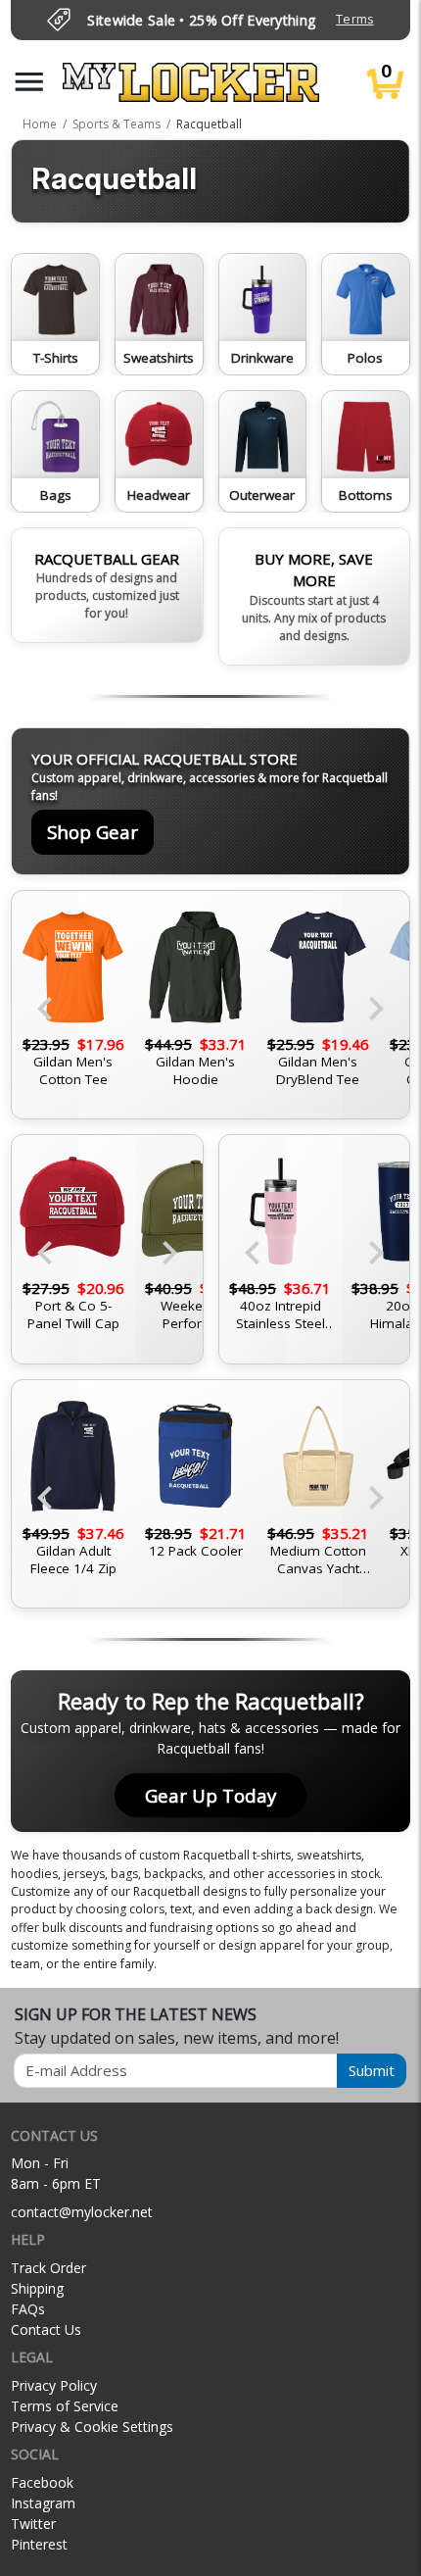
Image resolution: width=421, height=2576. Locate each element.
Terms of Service (65, 2406)
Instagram (43, 2503)
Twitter (33, 2524)
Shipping (37, 2288)
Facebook (42, 2482)
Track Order (48, 2268)
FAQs (28, 2309)
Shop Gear (93, 832)
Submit (372, 2070)
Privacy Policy (54, 2385)
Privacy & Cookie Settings (92, 2427)
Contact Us (46, 2329)
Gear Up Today (210, 1795)
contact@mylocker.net (82, 2212)
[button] (29, 82)
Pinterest (39, 2544)
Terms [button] (354, 19)
